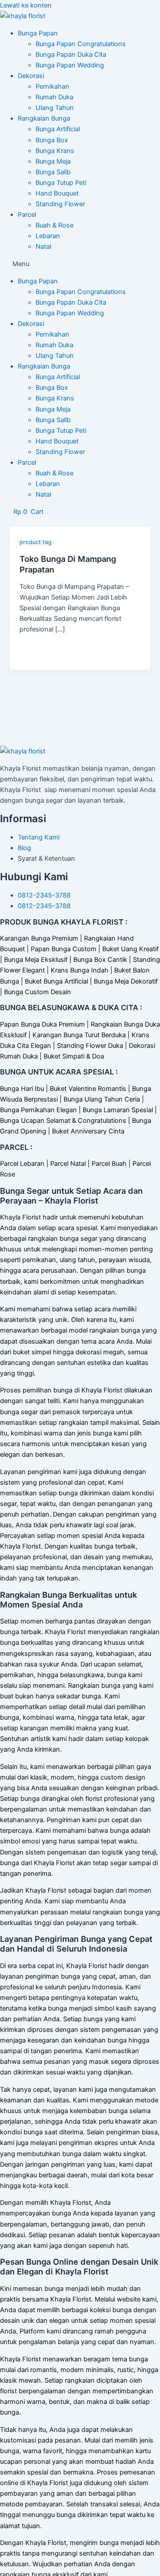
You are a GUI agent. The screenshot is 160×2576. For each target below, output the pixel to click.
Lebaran (48, 236)
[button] (80, 264)
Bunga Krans (55, 151)
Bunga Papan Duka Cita (71, 55)
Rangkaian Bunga (44, 118)
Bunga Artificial (58, 129)
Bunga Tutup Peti (61, 183)
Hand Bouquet (57, 193)
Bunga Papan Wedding (70, 65)
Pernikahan (52, 86)
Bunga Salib (53, 172)
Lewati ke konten (26, 5)
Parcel (27, 215)
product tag (36, 542)
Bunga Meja (53, 161)
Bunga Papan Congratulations (81, 44)
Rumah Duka (54, 97)
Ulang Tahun (55, 108)
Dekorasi (31, 76)
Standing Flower (60, 204)
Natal (43, 247)
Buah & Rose (54, 225)
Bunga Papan (38, 33)
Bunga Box (52, 140)
